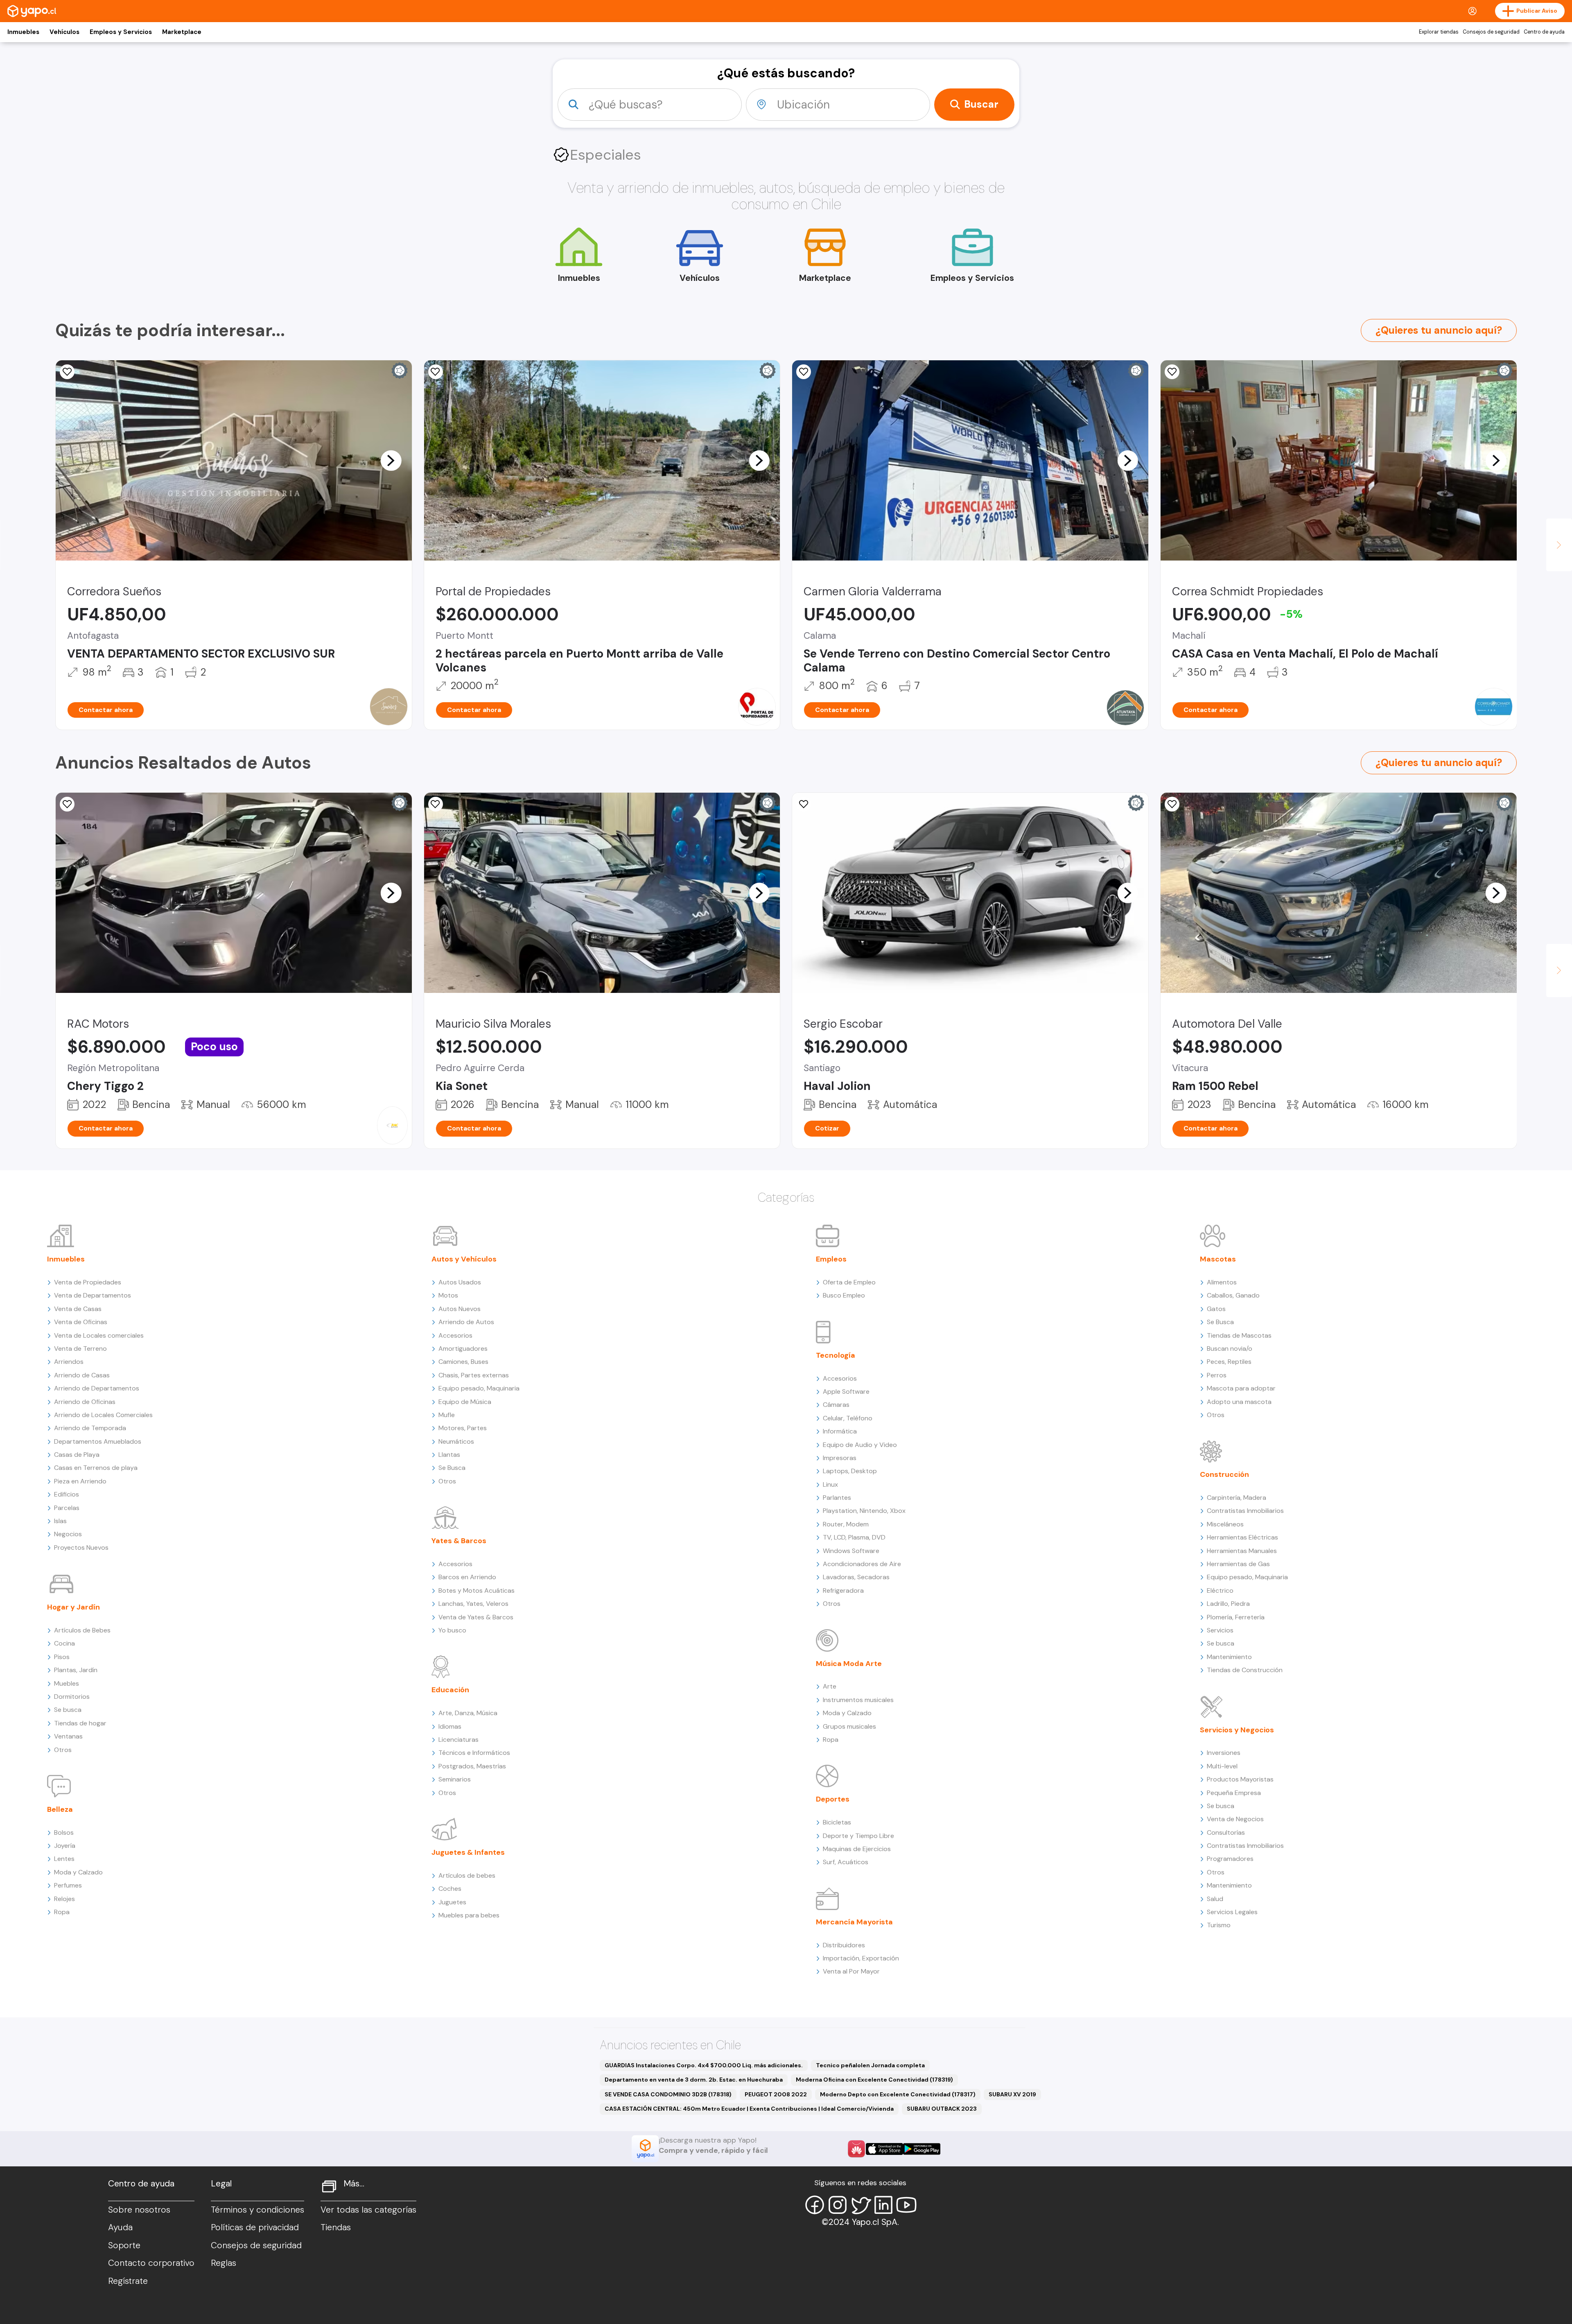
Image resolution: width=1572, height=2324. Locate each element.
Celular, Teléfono (848, 1418)
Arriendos (69, 1362)
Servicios (1220, 1630)
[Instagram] (838, 2205)
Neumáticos (456, 1441)
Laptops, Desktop (850, 1471)
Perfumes (68, 1885)
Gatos (1216, 1309)
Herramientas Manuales (1242, 1551)
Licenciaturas (458, 1740)
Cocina (64, 1643)
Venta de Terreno (80, 1349)
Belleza (60, 1809)
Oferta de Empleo (849, 1282)
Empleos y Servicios (121, 32)
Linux (830, 1484)
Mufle (447, 1415)
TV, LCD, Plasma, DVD (854, 1537)
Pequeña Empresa (1234, 1793)
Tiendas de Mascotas (1239, 1335)
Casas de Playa (77, 1455)
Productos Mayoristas (1240, 1779)
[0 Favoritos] (436, 372)
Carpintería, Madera (1237, 1498)
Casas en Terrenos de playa (96, 1468)
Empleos (831, 1259)
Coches (450, 1889)
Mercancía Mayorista (854, 1922)
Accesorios (455, 1335)
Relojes (64, 1899)
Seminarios (455, 1779)
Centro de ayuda (1544, 32)
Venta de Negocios (1235, 1819)
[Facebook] (815, 2205)
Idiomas (450, 1726)
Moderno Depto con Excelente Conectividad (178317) (898, 2094)
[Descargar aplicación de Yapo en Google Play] (922, 2149)
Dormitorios (72, 1697)
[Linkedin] (883, 2205)
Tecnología (836, 1355)
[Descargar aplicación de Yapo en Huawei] (856, 2149)
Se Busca (452, 1468)
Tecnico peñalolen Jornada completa (870, 2065)
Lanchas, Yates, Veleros (473, 1604)
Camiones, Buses (463, 1362)
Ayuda (120, 2227)
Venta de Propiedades (88, 1282)
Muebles (67, 1683)
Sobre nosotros (139, 2210)
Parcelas (67, 1508)
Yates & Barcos (459, 1541)
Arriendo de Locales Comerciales (103, 1415)
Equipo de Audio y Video (860, 1445)
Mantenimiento (1229, 1657)
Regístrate (128, 2281)
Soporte (124, 2245)
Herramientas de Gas (1238, 1564)
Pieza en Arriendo (80, 1481)
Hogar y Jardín (73, 1607)
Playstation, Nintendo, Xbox (864, 1511)
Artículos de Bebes (82, 1630)
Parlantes (837, 1498)
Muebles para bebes (469, 1915)
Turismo (1219, 1925)
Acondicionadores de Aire (862, 1564)
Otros (63, 1750)
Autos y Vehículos (464, 1259)
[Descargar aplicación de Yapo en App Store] (884, 2149)
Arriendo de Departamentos (97, 1388)
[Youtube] (906, 2205)
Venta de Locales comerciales (99, 1335)
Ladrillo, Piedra (1228, 1604)
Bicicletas (837, 1822)
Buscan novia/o (1230, 1349)
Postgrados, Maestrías (472, 1766)
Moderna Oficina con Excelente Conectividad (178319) (874, 2080)
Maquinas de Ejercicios (857, 1849)
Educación (450, 1690)
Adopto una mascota (1239, 1402)
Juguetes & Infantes (468, 1852)
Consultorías (1226, 1832)
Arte (830, 1686)
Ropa (62, 1912)
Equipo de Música (465, 1402)
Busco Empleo (844, 1295)
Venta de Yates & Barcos (476, 1617)
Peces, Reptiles (1229, 1362)
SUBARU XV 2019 (1012, 2094)
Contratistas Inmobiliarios (1245, 1511)
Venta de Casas (78, 1309)
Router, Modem (846, 1524)
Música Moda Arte (849, 1664)
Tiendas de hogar (80, 1723)
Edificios (67, 1494)
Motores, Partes (463, 1428)
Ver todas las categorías (368, 2210)
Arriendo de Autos (466, 1322)
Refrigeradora (843, 1590)
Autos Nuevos (460, 1309)
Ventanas (68, 1736)
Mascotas (1218, 1259)
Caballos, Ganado (1233, 1295)
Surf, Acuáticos (846, 1862)
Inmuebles (23, 32)
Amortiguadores (463, 1349)
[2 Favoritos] (67, 372)
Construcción (1224, 1474)
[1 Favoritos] (1172, 372)
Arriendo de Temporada (90, 1428)
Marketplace (182, 32)
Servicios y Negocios (1237, 1730)
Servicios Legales (1232, 1912)
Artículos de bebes (467, 1875)
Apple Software (846, 1391)
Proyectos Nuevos (81, 1547)
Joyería (65, 1846)
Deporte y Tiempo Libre (858, 1836)
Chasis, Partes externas (474, 1375)
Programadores (1230, 1859)
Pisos (62, 1657)
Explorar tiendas (1439, 32)
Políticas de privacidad (255, 2227)
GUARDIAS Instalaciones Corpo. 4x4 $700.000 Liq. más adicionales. (704, 2065)
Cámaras (836, 1405)
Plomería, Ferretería (1236, 1617)
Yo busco (452, 1630)
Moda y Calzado (78, 1872)
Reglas (224, 2263)
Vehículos (64, 32)
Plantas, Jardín (76, 1670)
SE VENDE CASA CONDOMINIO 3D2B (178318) (668, 2094)
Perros (1217, 1375)
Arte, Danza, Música (468, 1713)
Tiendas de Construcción (1245, 1670)
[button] (391, 460)
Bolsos (64, 1832)
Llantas (449, 1455)
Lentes (64, 1859)
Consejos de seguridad (1491, 32)
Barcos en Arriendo (467, 1577)
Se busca (68, 1710)
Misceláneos (1225, 1524)
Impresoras (840, 1458)
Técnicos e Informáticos (474, 1753)
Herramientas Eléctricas (1242, 1537)
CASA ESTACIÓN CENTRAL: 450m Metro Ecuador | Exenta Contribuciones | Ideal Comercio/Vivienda (749, 2109)
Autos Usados (460, 1282)
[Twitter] (861, 2205)
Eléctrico (1220, 1590)
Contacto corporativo (151, 2263)
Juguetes (452, 1902)
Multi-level (1222, 1766)
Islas (60, 1521)
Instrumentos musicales (858, 1700)
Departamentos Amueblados (98, 1441)
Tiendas (336, 2227)
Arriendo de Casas (82, 1375)
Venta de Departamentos (93, 1295)
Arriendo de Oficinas (85, 1402)
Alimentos (1222, 1282)
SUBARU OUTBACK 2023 (942, 2109)
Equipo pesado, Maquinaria (479, 1388)
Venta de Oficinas (81, 1322)
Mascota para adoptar (1241, 1388)
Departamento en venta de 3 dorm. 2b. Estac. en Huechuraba (694, 2080)
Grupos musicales (849, 1726)
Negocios (68, 1534)
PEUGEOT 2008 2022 (776, 2094)
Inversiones (1224, 1753)
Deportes (833, 1799)
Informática (840, 1431)
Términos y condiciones (257, 2210)
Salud (1215, 1899)
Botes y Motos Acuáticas (477, 1590)
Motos (448, 1295)
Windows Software (851, 1551)
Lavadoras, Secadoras (856, 1577)
